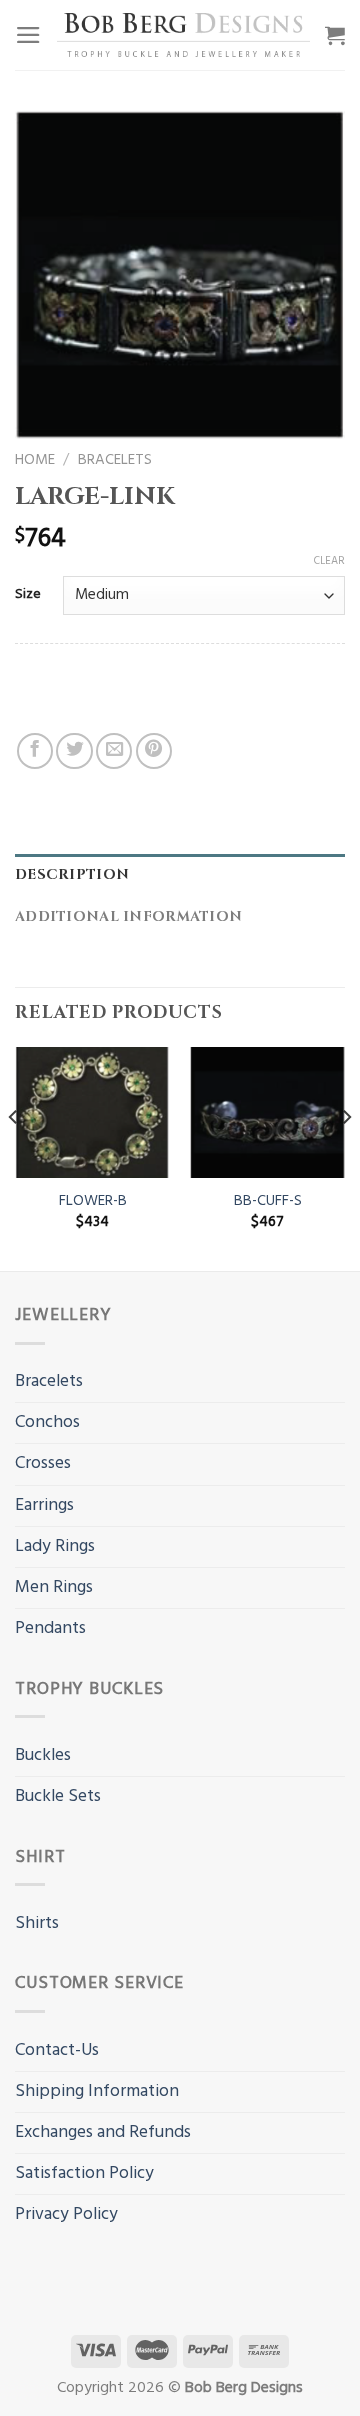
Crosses (43, 1463)
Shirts (37, 1923)
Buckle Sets (58, 1796)
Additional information (128, 916)
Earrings (44, 1505)
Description (72, 874)
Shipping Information (97, 2091)
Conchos (47, 1422)
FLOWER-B (93, 1201)
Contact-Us (57, 2050)
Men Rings (54, 1587)
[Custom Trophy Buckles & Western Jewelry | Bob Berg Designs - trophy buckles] (183, 34)
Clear (329, 561)
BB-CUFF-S (268, 1201)
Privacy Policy (66, 2214)
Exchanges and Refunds (103, 2132)
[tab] (180, 875)
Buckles (43, 1755)
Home (35, 460)
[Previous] (14, 1156)
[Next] (346, 1156)
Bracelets (115, 460)
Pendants (50, 1628)
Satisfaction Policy (84, 2173)
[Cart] (335, 35)
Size (28, 595)
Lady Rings (55, 1546)
